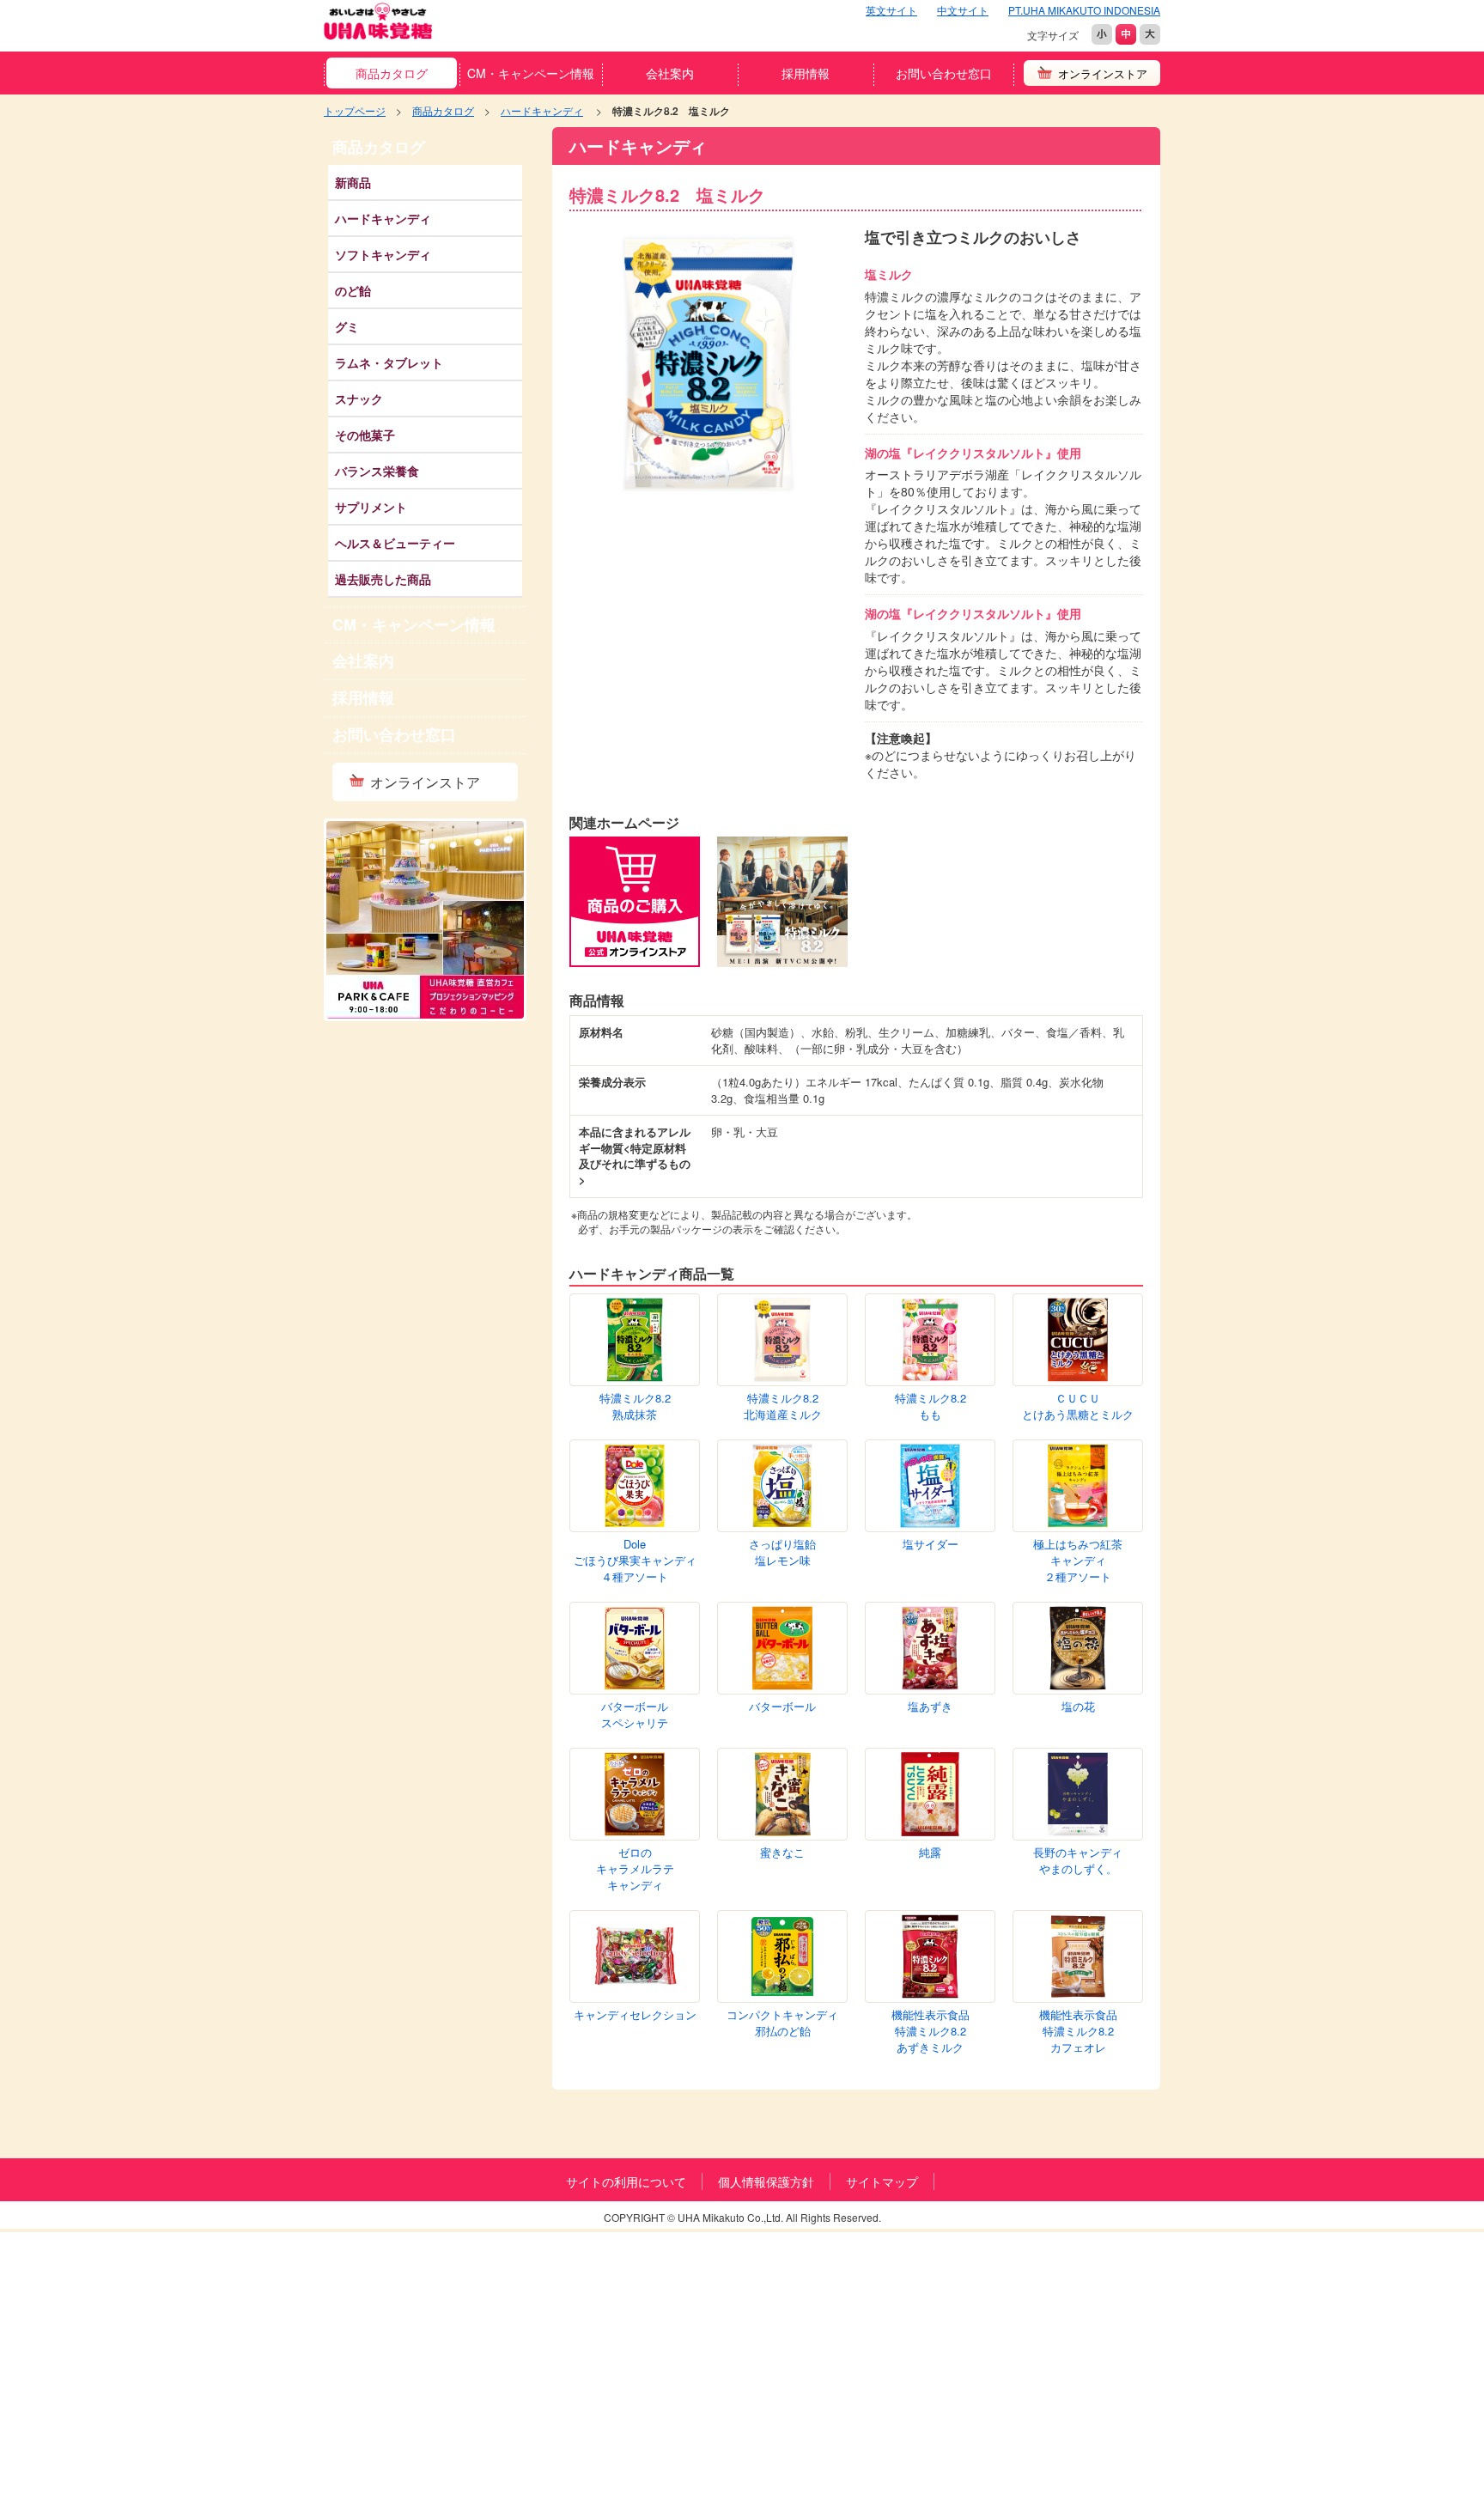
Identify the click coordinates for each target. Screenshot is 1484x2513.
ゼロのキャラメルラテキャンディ (635, 1868)
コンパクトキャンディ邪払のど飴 (782, 2023)
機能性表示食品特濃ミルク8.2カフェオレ (1078, 2031)
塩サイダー (931, 1544)
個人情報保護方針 (766, 2181)
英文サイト (891, 10)
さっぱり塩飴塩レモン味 (782, 1552)
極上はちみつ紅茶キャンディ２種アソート (1078, 1560)
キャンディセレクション (635, 2015)
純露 (930, 1853)
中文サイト (963, 10)
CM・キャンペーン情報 (531, 73)
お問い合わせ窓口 (944, 73)
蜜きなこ (782, 1853)
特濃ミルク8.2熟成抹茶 (635, 1406)
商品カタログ (392, 73)
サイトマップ (882, 2181)
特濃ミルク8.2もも (931, 1406)
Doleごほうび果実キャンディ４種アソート (635, 1560)
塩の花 (1078, 1707)
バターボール (782, 1707)
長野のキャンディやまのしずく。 (1078, 1861)
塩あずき (930, 1707)
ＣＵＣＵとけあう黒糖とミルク (1078, 1406)
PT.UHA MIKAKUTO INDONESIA (1084, 10)
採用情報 (806, 73)
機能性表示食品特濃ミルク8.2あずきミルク (931, 2031)
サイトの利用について (626, 2181)
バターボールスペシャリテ (635, 1715)
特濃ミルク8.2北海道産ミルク (783, 1406)
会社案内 (670, 73)
